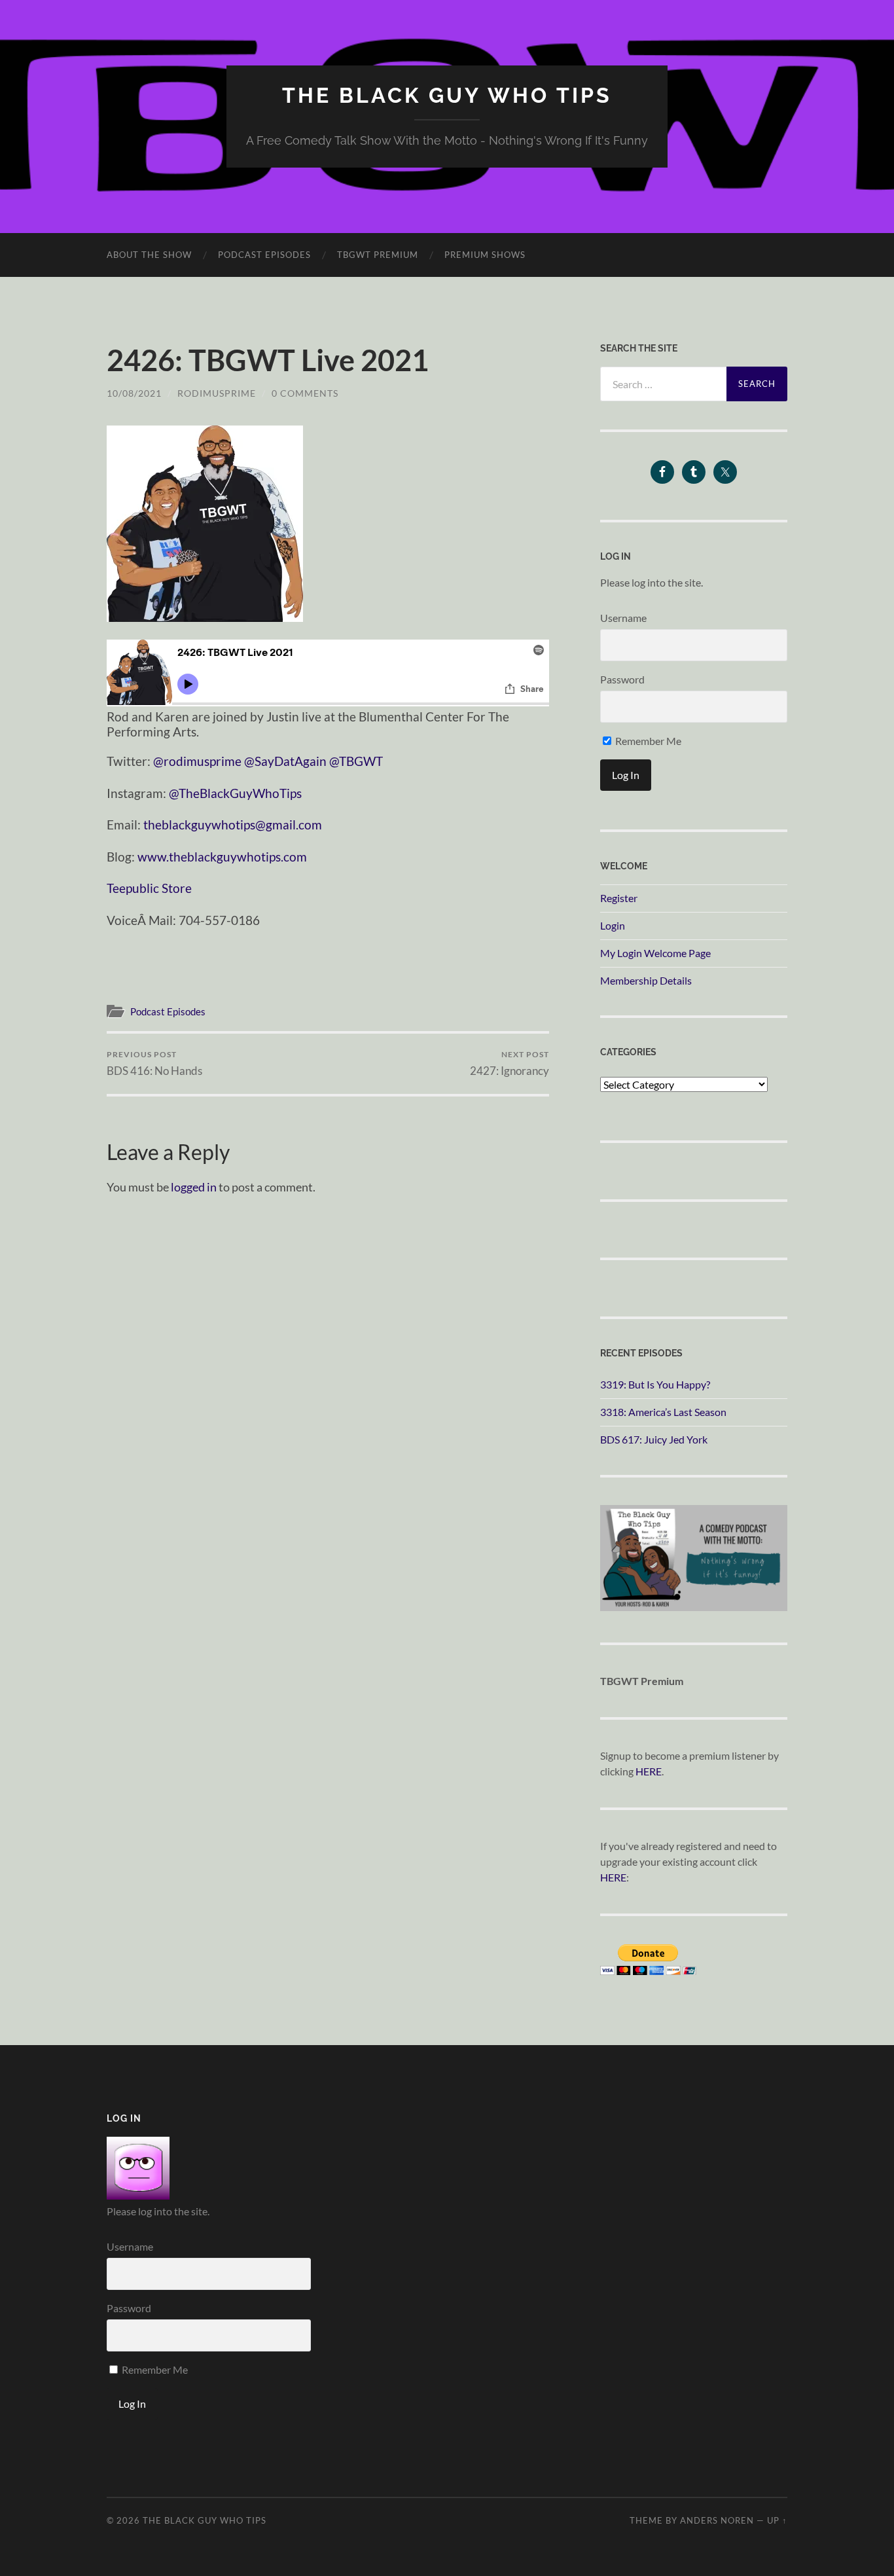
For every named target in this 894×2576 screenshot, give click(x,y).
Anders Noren (717, 2520)
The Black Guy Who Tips (447, 95)
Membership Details (646, 980)
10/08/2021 (134, 393)
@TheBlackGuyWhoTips (235, 793)
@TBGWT (356, 761)
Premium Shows (485, 255)
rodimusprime (217, 393)
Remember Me (647, 741)
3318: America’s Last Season (663, 1412)
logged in (194, 1187)
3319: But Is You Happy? (655, 1384)
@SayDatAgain (285, 761)
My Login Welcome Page (655, 953)
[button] (205, 524)
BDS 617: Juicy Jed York (654, 1439)
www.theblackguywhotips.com (222, 857)
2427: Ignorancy (510, 1063)
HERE (649, 1771)
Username (623, 618)
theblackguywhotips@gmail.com (233, 825)
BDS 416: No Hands (154, 1063)
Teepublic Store (149, 888)
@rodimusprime (197, 761)
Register (619, 898)
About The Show (149, 255)
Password (622, 679)
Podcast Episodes (264, 255)
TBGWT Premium (378, 255)
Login (613, 925)
